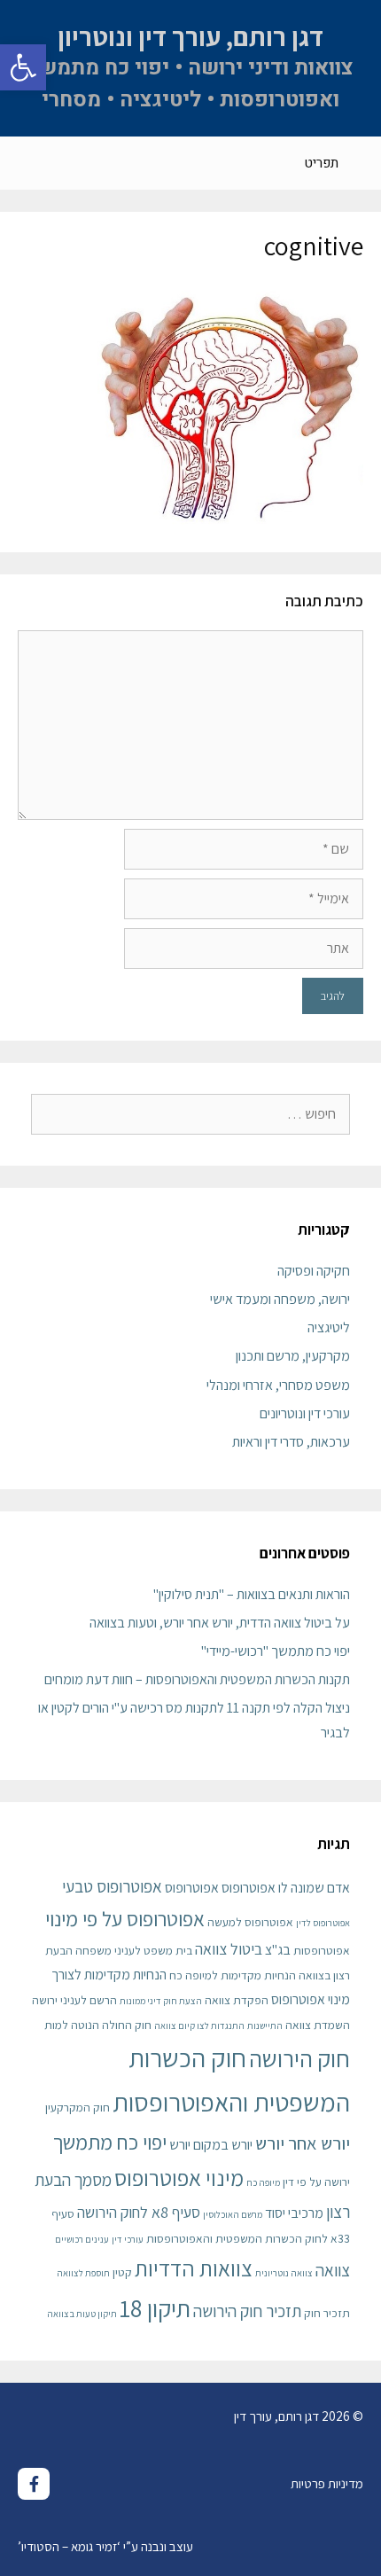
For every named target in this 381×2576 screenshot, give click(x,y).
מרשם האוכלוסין (233, 2214)
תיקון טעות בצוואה (82, 2314)
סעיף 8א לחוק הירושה (139, 2212)
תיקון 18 (155, 2308)
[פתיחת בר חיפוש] (27, 163)
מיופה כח (263, 2182)
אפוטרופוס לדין (323, 1923)
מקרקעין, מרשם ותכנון (293, 1356)
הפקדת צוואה (237, 2000)
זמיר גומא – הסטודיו (69, 2546)
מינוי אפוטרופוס (179, 2178)
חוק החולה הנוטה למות (98, 2025)
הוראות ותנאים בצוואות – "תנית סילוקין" (252, 1594)
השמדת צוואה (318, 2025)
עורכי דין (128, 2239)
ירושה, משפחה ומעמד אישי (280, 1299)
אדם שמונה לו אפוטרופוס (286, 1888)
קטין (122, 2272)
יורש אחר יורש (303, 2143)
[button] (23, 67)
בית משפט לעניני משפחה (134, 1950)
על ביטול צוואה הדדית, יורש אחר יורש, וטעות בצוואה (220, 1623)
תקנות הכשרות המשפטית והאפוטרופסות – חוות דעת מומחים (197, 1679)
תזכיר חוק (327, 2313)
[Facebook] (34, 2484)
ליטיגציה (329, 1327)
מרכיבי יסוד (294, 2213)
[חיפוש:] (190, 1114)
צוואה (333, 2270)
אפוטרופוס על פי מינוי (125, 1919)
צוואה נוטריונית (284, 2273)
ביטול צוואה (229, 1949)
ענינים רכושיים (82, 2239)
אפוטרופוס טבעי (112, 1886)
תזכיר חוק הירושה (247, 2311)
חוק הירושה (299, 2058)
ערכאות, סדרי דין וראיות (291, 1442)
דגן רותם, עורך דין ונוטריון (190, 36)
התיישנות (265, 2026)
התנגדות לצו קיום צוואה (199, 2026)
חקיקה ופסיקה (314, 1271)
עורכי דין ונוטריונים (305, 1413)
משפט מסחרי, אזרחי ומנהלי (278, 1385)
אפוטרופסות (322, 1950)
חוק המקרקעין (78, 2107)
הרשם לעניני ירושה (74, 2000)
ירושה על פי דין (316, 2182)
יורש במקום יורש (211, 2145)
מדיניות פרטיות (327, 2483)
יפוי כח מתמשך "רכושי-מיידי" (276, 1651)
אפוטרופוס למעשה (250, 1922)
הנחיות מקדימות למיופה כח (233, 1975)
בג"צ (278, 1950)
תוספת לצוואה (83, 2273)
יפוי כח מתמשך (110, 2142)
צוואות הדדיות (194, 2268)
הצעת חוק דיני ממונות (161, 2001)
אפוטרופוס (192, 1888)
